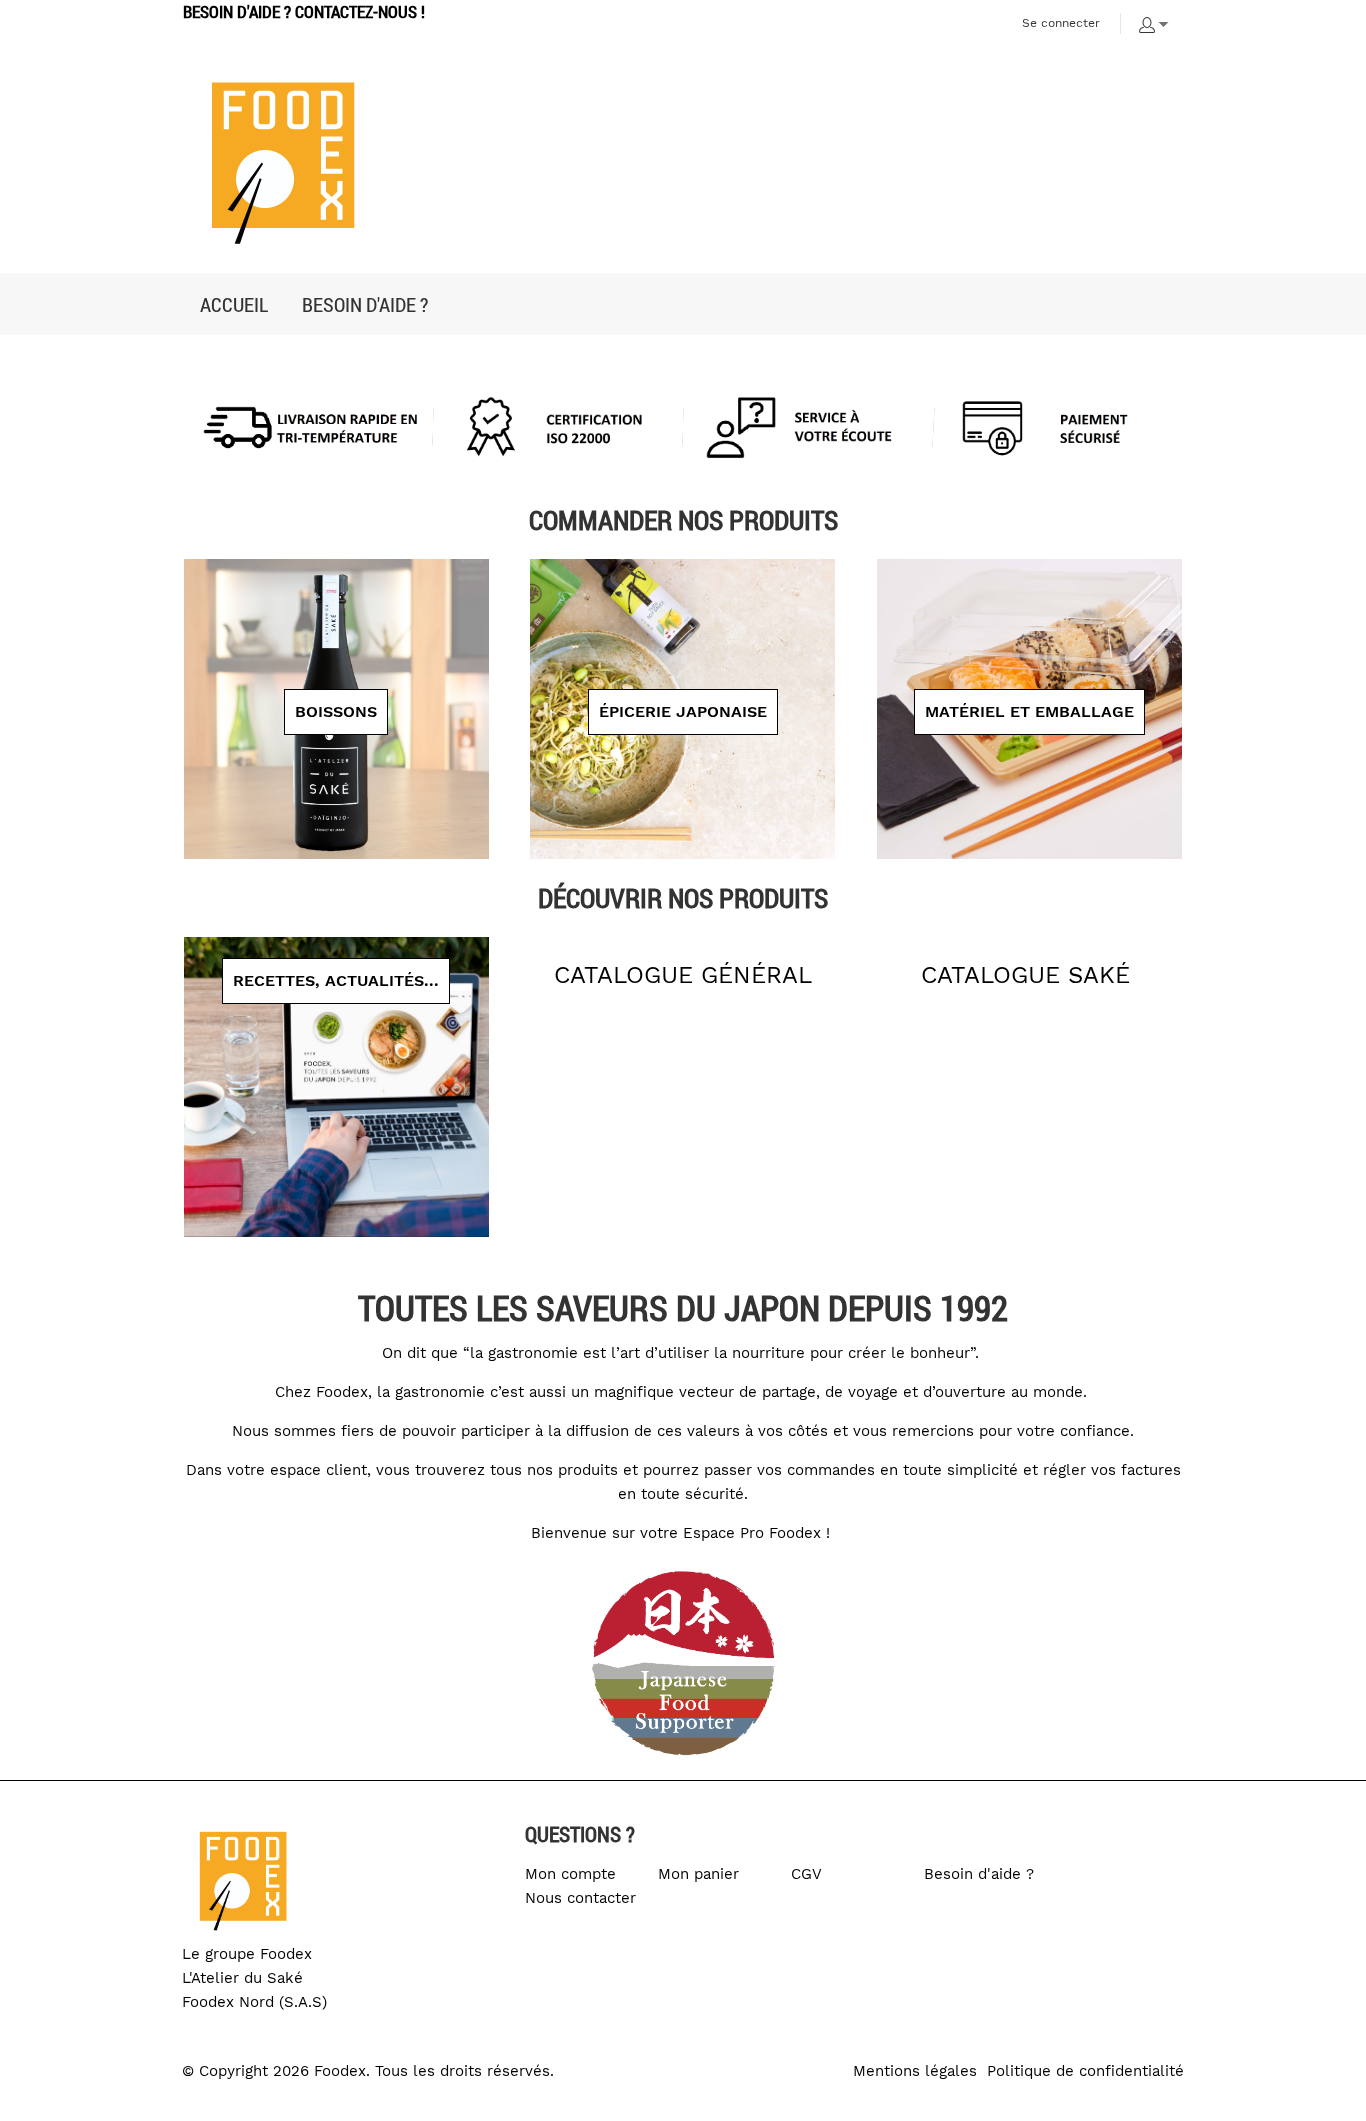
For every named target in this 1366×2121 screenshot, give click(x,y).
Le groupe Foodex (247, 1954)
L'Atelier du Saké (242, 1978)
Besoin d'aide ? (979, 1874)
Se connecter (1061, 23)
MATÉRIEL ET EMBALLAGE (1029, 711)
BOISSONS (336, 711)
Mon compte (570, 1874)
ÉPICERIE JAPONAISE (683, 711)
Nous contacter (580, 1898)
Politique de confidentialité (1085, 2071)
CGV (806, 1874)
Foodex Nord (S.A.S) (254, 2002)
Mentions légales (915, 2071)
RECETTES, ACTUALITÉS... (336, 980)
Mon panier (698, 1874)
